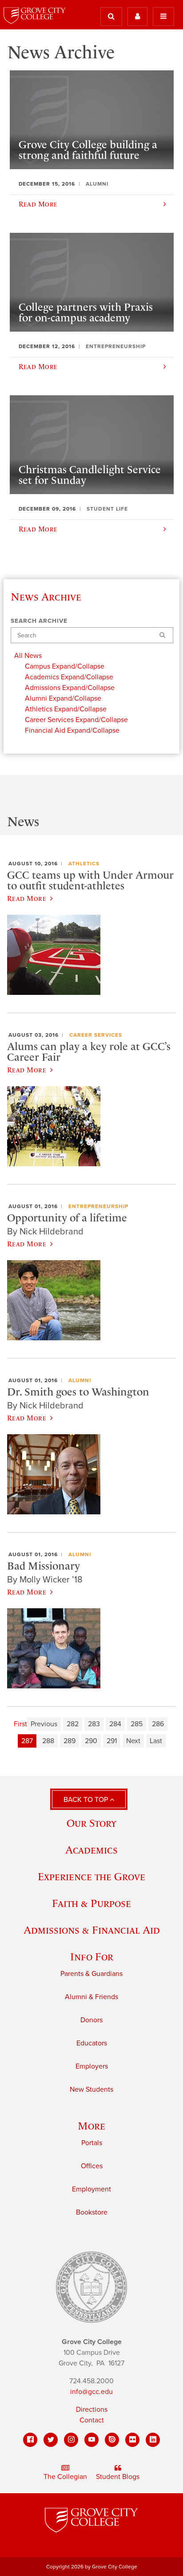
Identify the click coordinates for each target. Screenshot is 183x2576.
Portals (92, 2143)
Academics (91, 1850)
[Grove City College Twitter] (51, 2440)
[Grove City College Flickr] (132, 2440)
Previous (44, 1724)
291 (112, 1741)
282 (73, 1724)
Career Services (96, 1035)
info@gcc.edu (91, 2392)
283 (94, 1724)
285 (137, 1724)
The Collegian (65, 2477)
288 (48, 1741)
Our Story (91, 1823)
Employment (91, 2189)
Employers (92, 2066)
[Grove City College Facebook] (30, 2440)
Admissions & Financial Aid (92, 1930)
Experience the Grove (91, 1876)
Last (156, 1741)
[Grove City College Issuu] (112, 2440)
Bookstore (92, 2212)
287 (27, 1741)
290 (91, 1741)
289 (70, 1741)
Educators (92, 2043)
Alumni (80, 1380)
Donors (91, 2020)
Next (133, 1741)
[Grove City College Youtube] (91, 2440)
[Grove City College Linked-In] (153, 2440)
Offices (92, 2166)
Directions (92, 2410)
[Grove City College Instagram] (71, 2440)
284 (115, 1724)
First (20, 1724)
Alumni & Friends (91, 1997)
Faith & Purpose (91, 1903)
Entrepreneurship (98, 1206)
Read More (27, 898)
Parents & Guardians (91, 1974)
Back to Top (87, 1800)
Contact (92, 2420)
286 (158, 1724)
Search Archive (39, 621)
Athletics (84, 864)
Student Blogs (118, 2477)
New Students (91, 2089)
